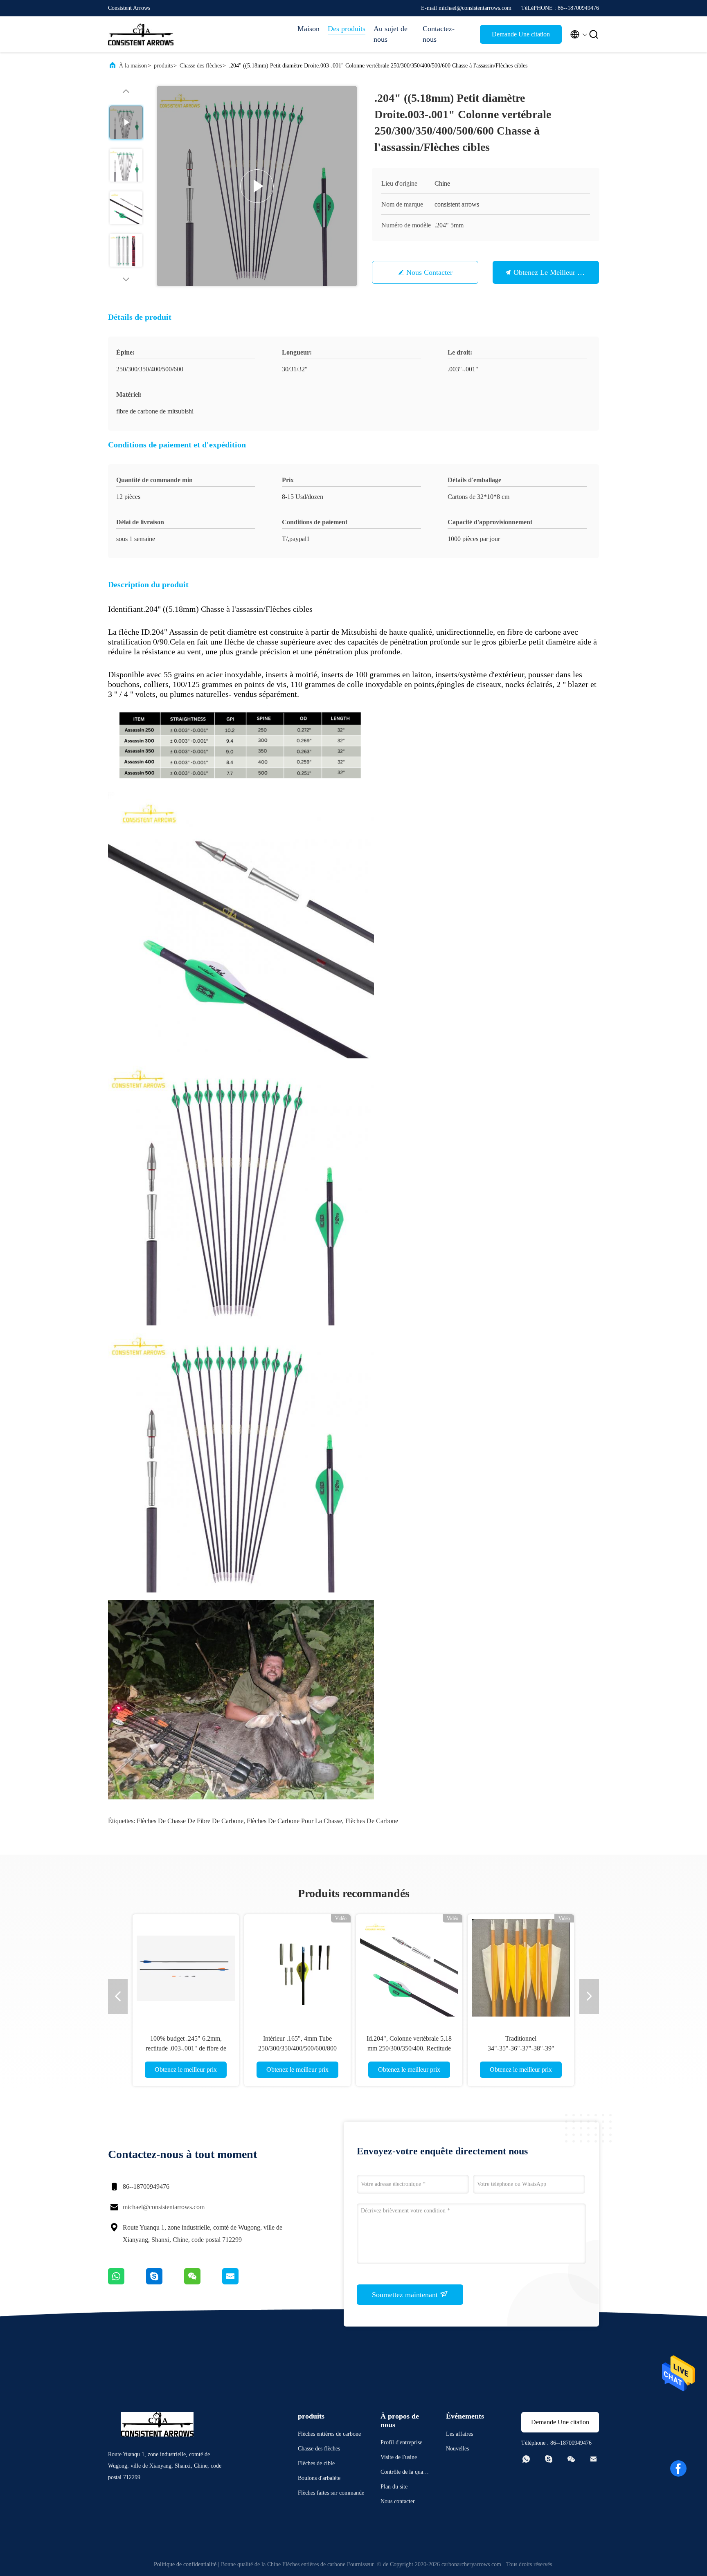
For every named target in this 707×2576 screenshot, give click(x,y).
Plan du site (394, 2487)
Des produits (347, 29)
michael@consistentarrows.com (164, 2207)
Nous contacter (429, 272)
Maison (308, 29)
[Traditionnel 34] (521, 1967)
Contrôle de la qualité (404, 2473)
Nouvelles (457, 2449)
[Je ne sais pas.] (165, 2282)
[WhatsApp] (127, 2282)
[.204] (257, 186)
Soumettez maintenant (406, 2295)
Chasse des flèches (201, 66)
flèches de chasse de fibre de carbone (190, 1821)
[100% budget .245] (186, 1967)
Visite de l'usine (399, 2457)
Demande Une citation (521, 34)
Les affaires (459, 2434)
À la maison (133, 66)
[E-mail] (241, 2282)
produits (163, 66)
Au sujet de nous (391, 34)
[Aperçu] (141, 34)
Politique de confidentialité (185, 2564)
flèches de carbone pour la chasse (294, 1821)
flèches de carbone (372, 1821)
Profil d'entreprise (401, 2442)
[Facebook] (678, 2468)
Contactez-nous (439, 34)
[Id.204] (409, 1967)
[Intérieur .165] (297, 1967)
